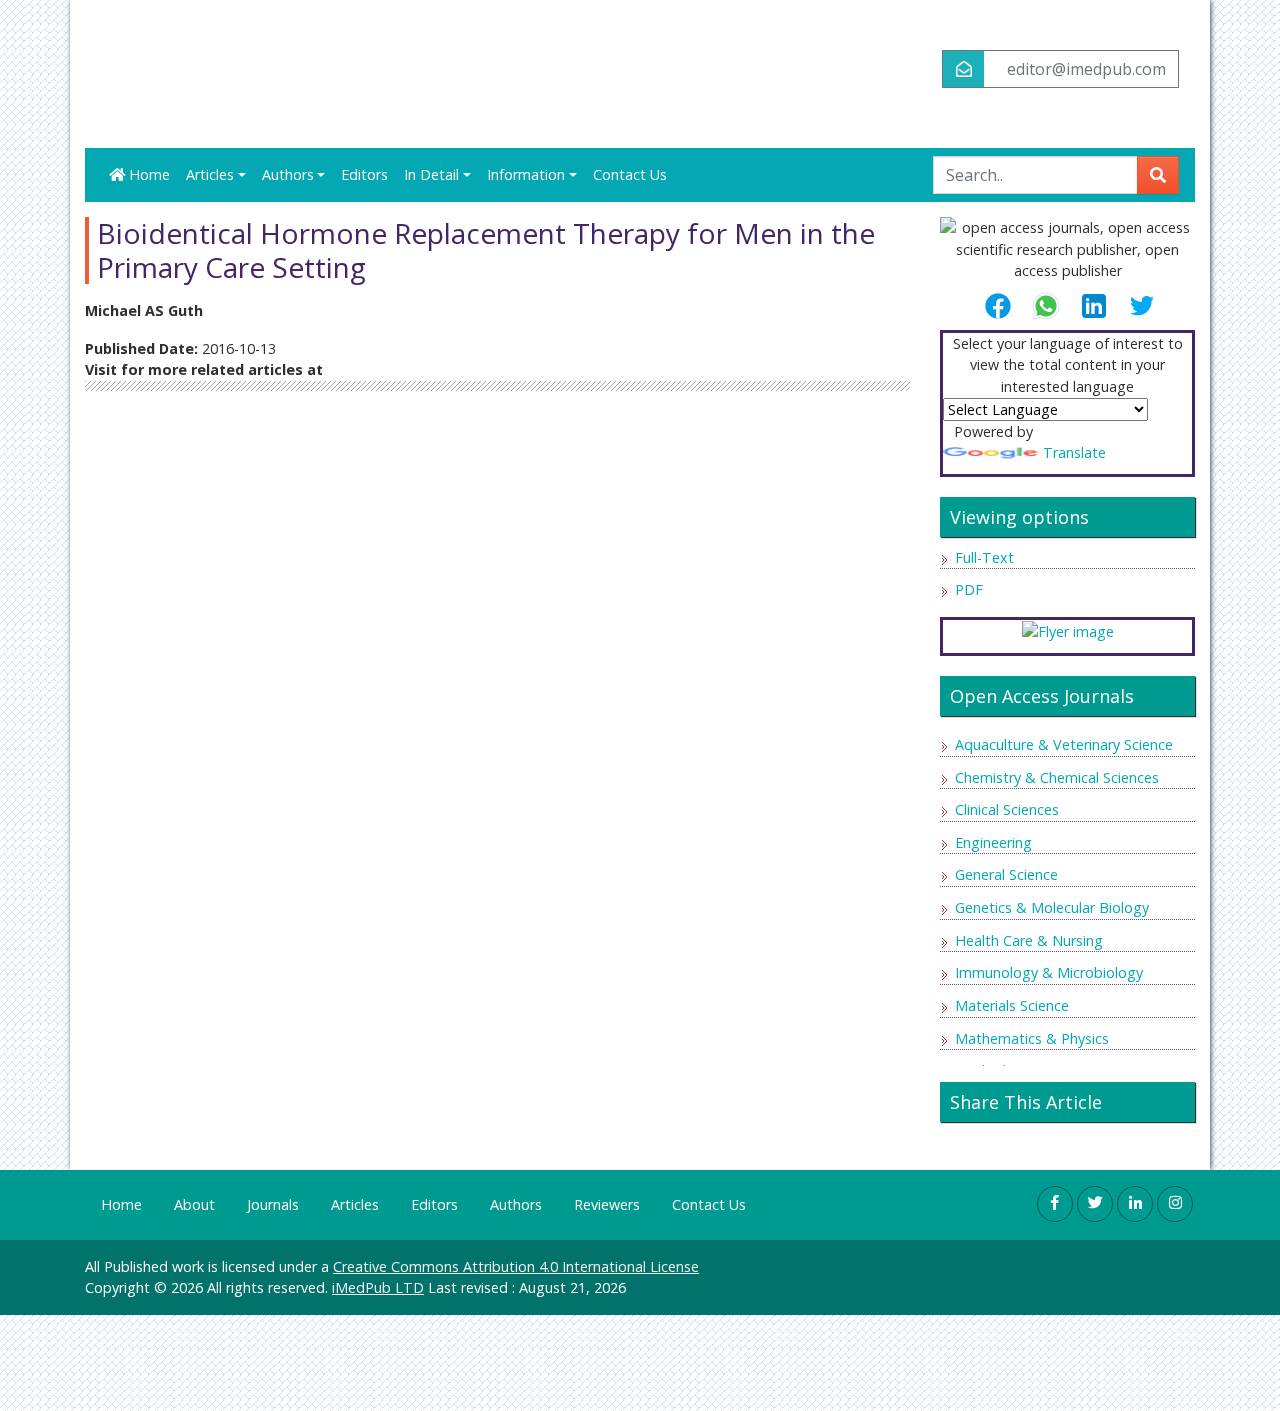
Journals (273, 1204)
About (194, 1204)
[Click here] (1068, 630)
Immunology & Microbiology (1049, 972)
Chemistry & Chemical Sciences (1057, 777)
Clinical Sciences (1007, 809)
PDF (969, 589)
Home (147, 174)
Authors (516, 1204)
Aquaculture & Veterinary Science (1064, 744)
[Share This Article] (1006, 306)
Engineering (993, 842)
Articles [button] (210, 174)
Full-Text (984, 557)
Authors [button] (288, 174)
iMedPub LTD (378, 1287)
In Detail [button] (431, 174)
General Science (1006, 874)
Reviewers (607, 1204)
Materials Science (1012, 1005)
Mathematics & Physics (1032, 1038)
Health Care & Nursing (1029, 940)
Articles (355, 1204)
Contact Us (630, 174)
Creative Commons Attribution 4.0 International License (516, 1266)
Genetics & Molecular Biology (1052, 907)
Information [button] (526, 174)
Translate (1074, 452)
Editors (364, 174)
